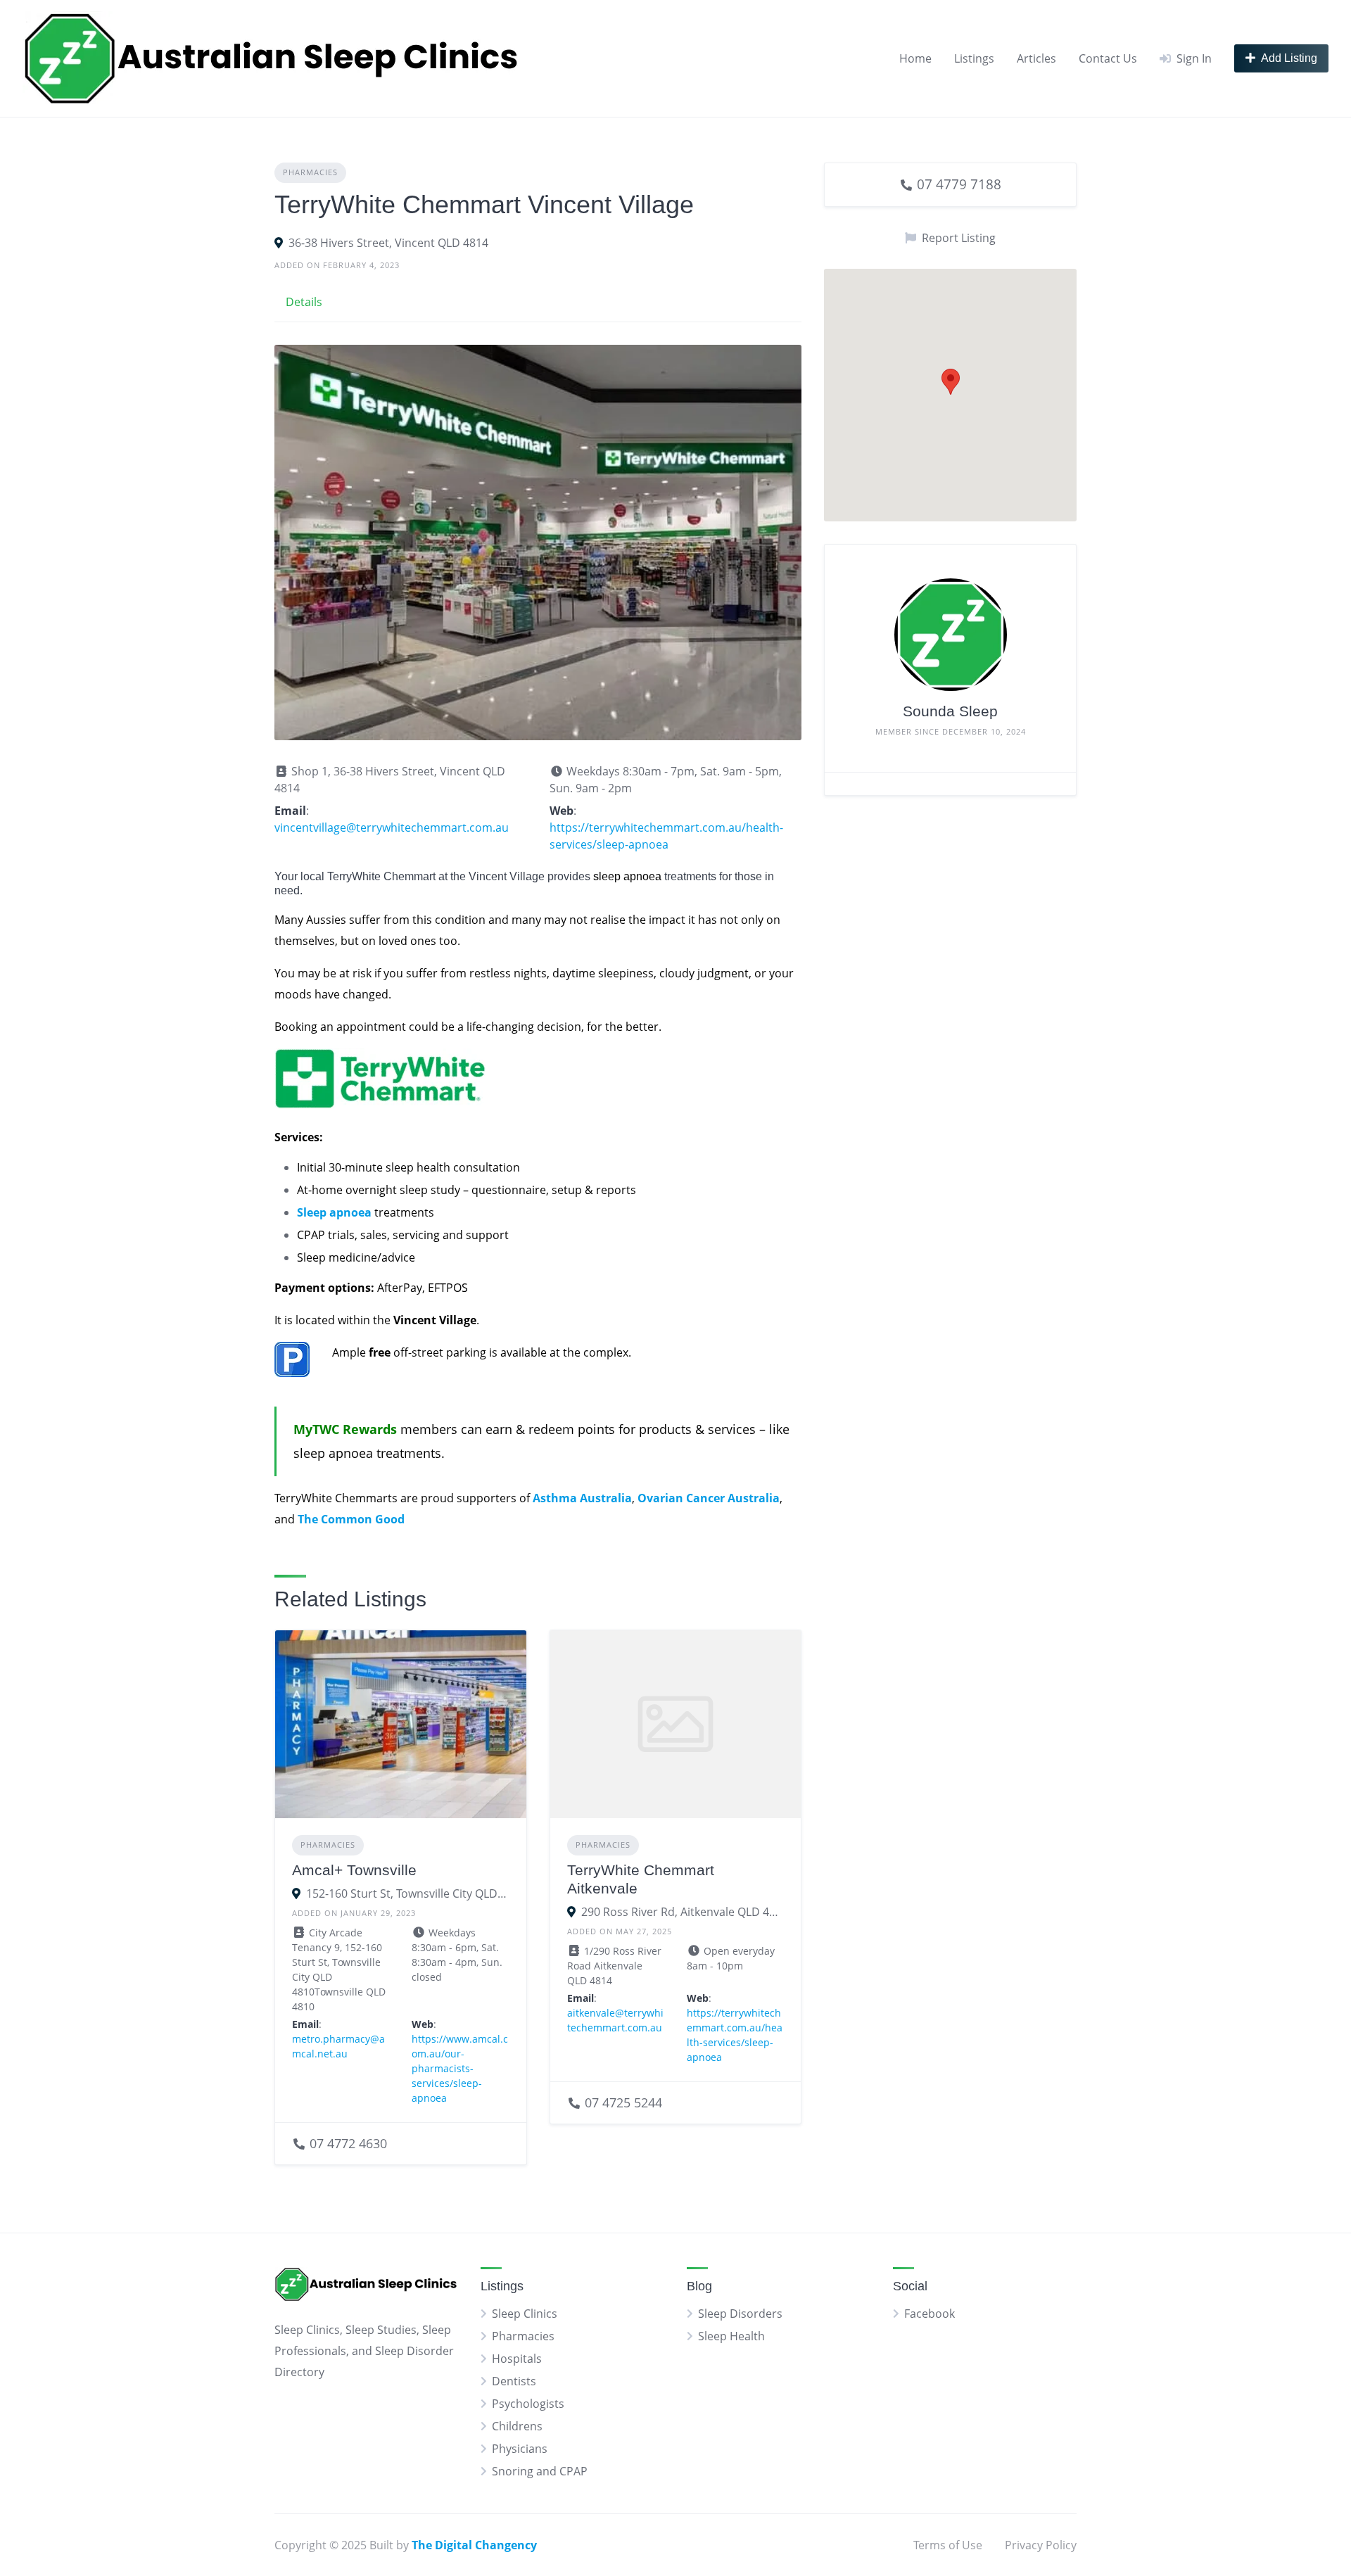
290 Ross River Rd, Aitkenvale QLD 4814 (683, 1912)
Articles (1036, 58)
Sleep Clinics (525, 2314)
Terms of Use (948, 2545)
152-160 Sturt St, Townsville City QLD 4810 (408, 1893)
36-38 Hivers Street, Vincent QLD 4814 (388, 243)
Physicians (520, 2449)
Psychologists (528, 2404)
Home (915, 58)
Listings (974, 58)
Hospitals (517, 2359)
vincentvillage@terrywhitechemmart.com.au (392, 827)
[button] (951, 382)
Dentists (514, 2381)
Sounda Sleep (950, 711)
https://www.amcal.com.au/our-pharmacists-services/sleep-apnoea (460, 2068)
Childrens (517, 2426)
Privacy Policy (1041, 2545)
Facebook (930, 2314)
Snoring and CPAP (540, 2471)
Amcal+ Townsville (354, 1870)
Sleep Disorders (740, 2314)
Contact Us (1108, 58)
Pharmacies (310, 172)
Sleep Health (731, 2336)
